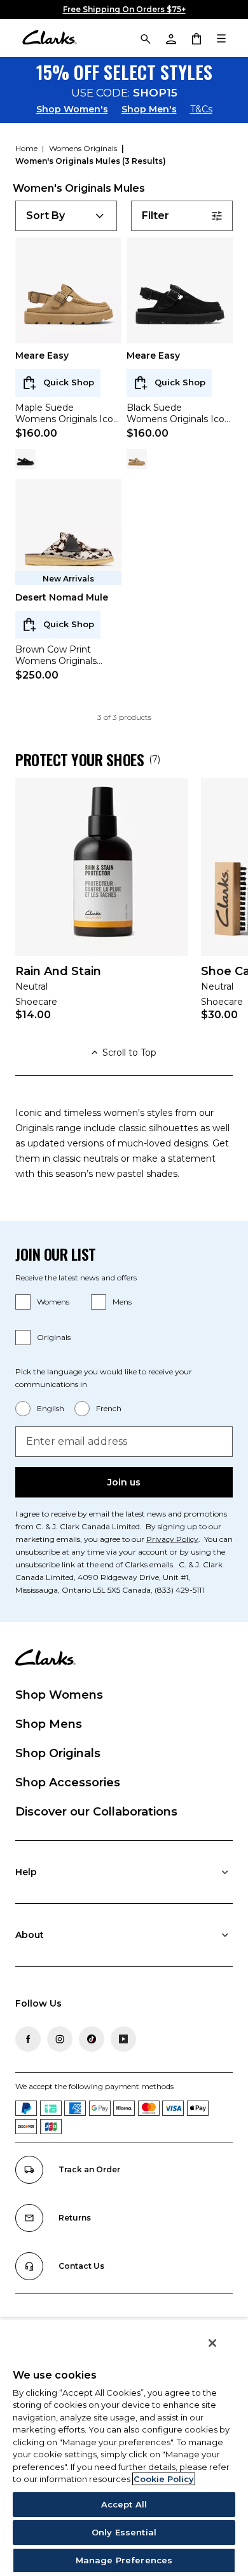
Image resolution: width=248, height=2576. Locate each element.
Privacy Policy (172, 1539)
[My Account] (170, 38)
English (51, 1408)
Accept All (124, 2504)
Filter (155, 216)
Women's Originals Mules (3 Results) (91, 161)
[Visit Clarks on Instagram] (60, 2039)
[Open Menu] (221, 38)
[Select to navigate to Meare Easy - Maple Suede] (137, 459)
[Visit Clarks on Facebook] (28, 2039)
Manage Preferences (124, 2560)
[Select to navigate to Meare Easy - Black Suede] (25, 459)
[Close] (212, 2343)
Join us (124, 1482)
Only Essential (124, 2532)
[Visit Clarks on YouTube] (123, 2039)
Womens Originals (84, 148)
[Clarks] (49, 38)
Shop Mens (49, 1724)
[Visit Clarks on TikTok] (92, 2039)
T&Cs (201, 109)
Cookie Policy (164, 2479)
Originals (54, 1337)
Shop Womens (59, 1695)
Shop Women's (72, 109)
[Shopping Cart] (196, 38)
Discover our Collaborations (96, 1812)
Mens (122, 1302)
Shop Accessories (68, 1783)
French (109, 1408)
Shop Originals (58, 1753)
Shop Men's (149, 109)
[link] (102, 908)
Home (27, 148)
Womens (53, 1302)
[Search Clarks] (145, 38)
